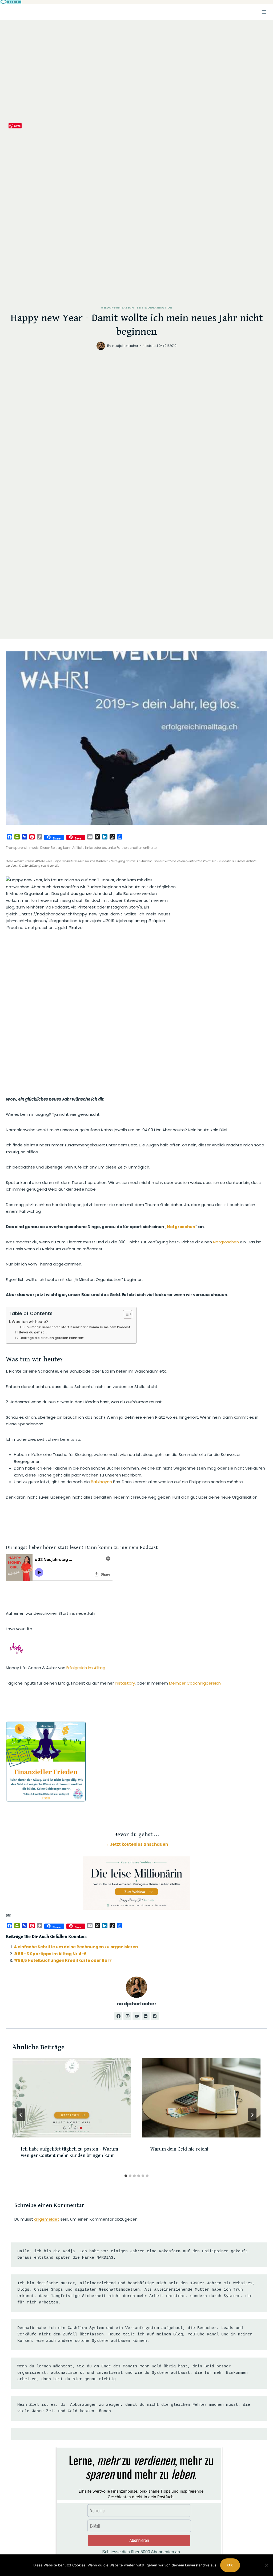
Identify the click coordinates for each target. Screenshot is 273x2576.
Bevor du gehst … (33, 1332)
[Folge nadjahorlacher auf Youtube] (136, 2016)
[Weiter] (252, 2115)
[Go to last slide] (21, 2115)
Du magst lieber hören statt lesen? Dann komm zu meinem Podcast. (79, 1327)
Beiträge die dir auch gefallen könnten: (52, 1338)
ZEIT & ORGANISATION (154, 308)
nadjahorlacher (125, 346)
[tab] (126, 2176)
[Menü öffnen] (264, 12)
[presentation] (72, 2098)
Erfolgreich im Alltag (86, 1668)
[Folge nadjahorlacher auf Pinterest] (155, 2016)
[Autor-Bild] (101, 346)
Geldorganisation (117, 308)
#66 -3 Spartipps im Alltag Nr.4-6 (50, 1954)
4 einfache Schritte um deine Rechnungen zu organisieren (76, 1947)
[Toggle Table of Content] (125, 1314)
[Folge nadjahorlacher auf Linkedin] (146, 2016)
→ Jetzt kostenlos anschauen (136, 1844)
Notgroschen (181, 1227)
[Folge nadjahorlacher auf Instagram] (127, 2016)
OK (230, 2565)
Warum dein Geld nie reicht (179, 2149)
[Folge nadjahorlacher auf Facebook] (118, 2016)
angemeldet (47, 2219)
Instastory (125, 1683)
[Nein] (266, 2565)
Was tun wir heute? (30, 1322)
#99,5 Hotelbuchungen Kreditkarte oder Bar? (63, 1960)
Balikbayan (101, 1482)
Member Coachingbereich (195, 1683)
